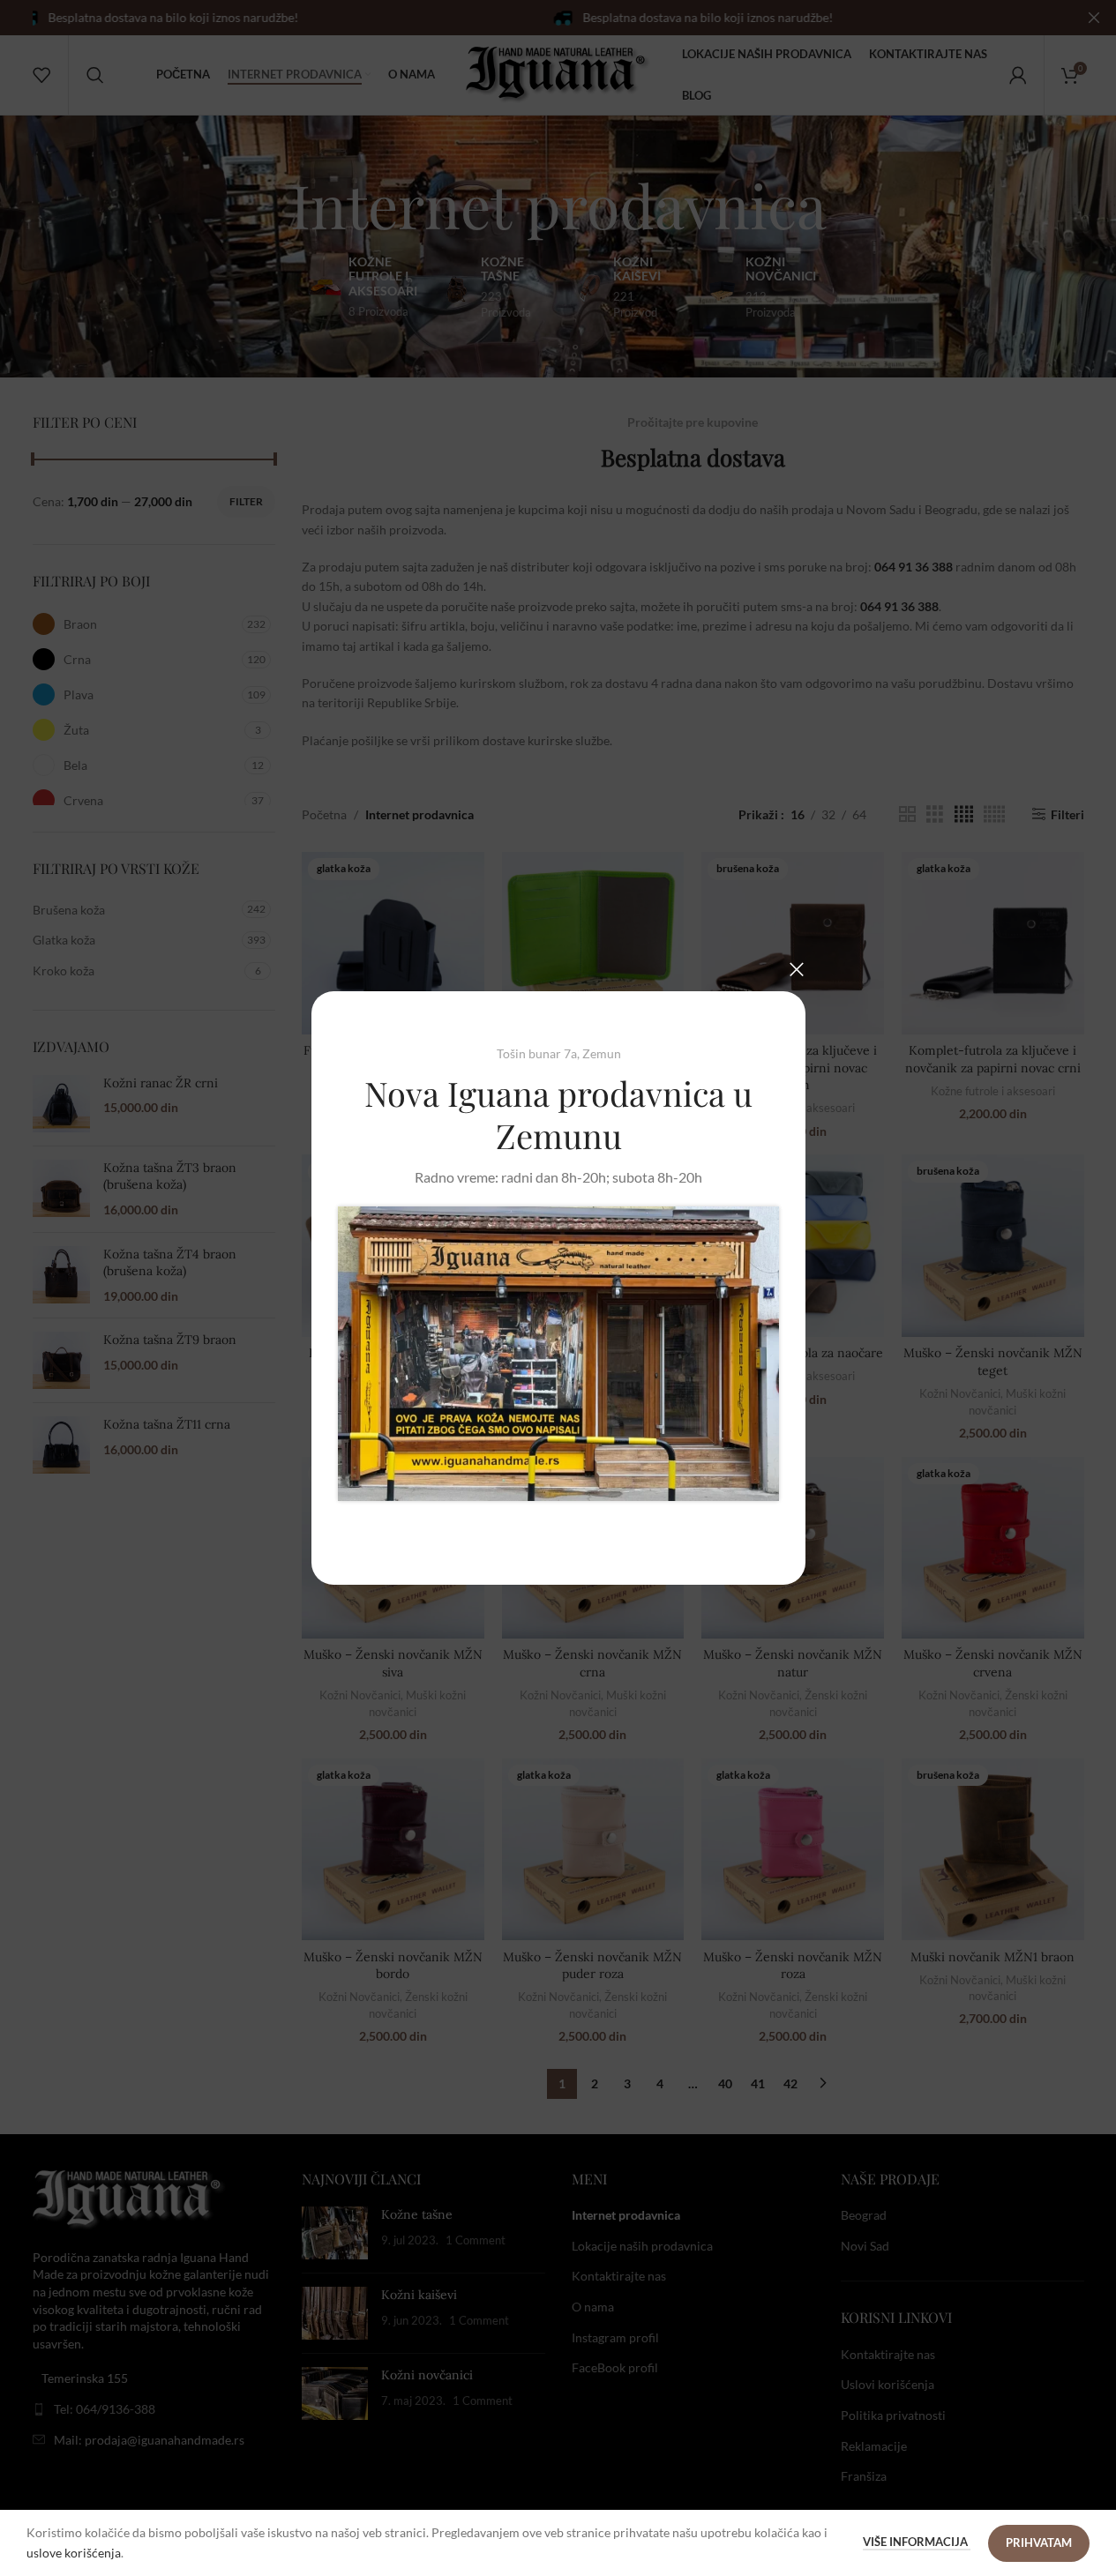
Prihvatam (1039, 2542)
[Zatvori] (797, 969)
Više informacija (917, 2542)
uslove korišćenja (74, 2553)
